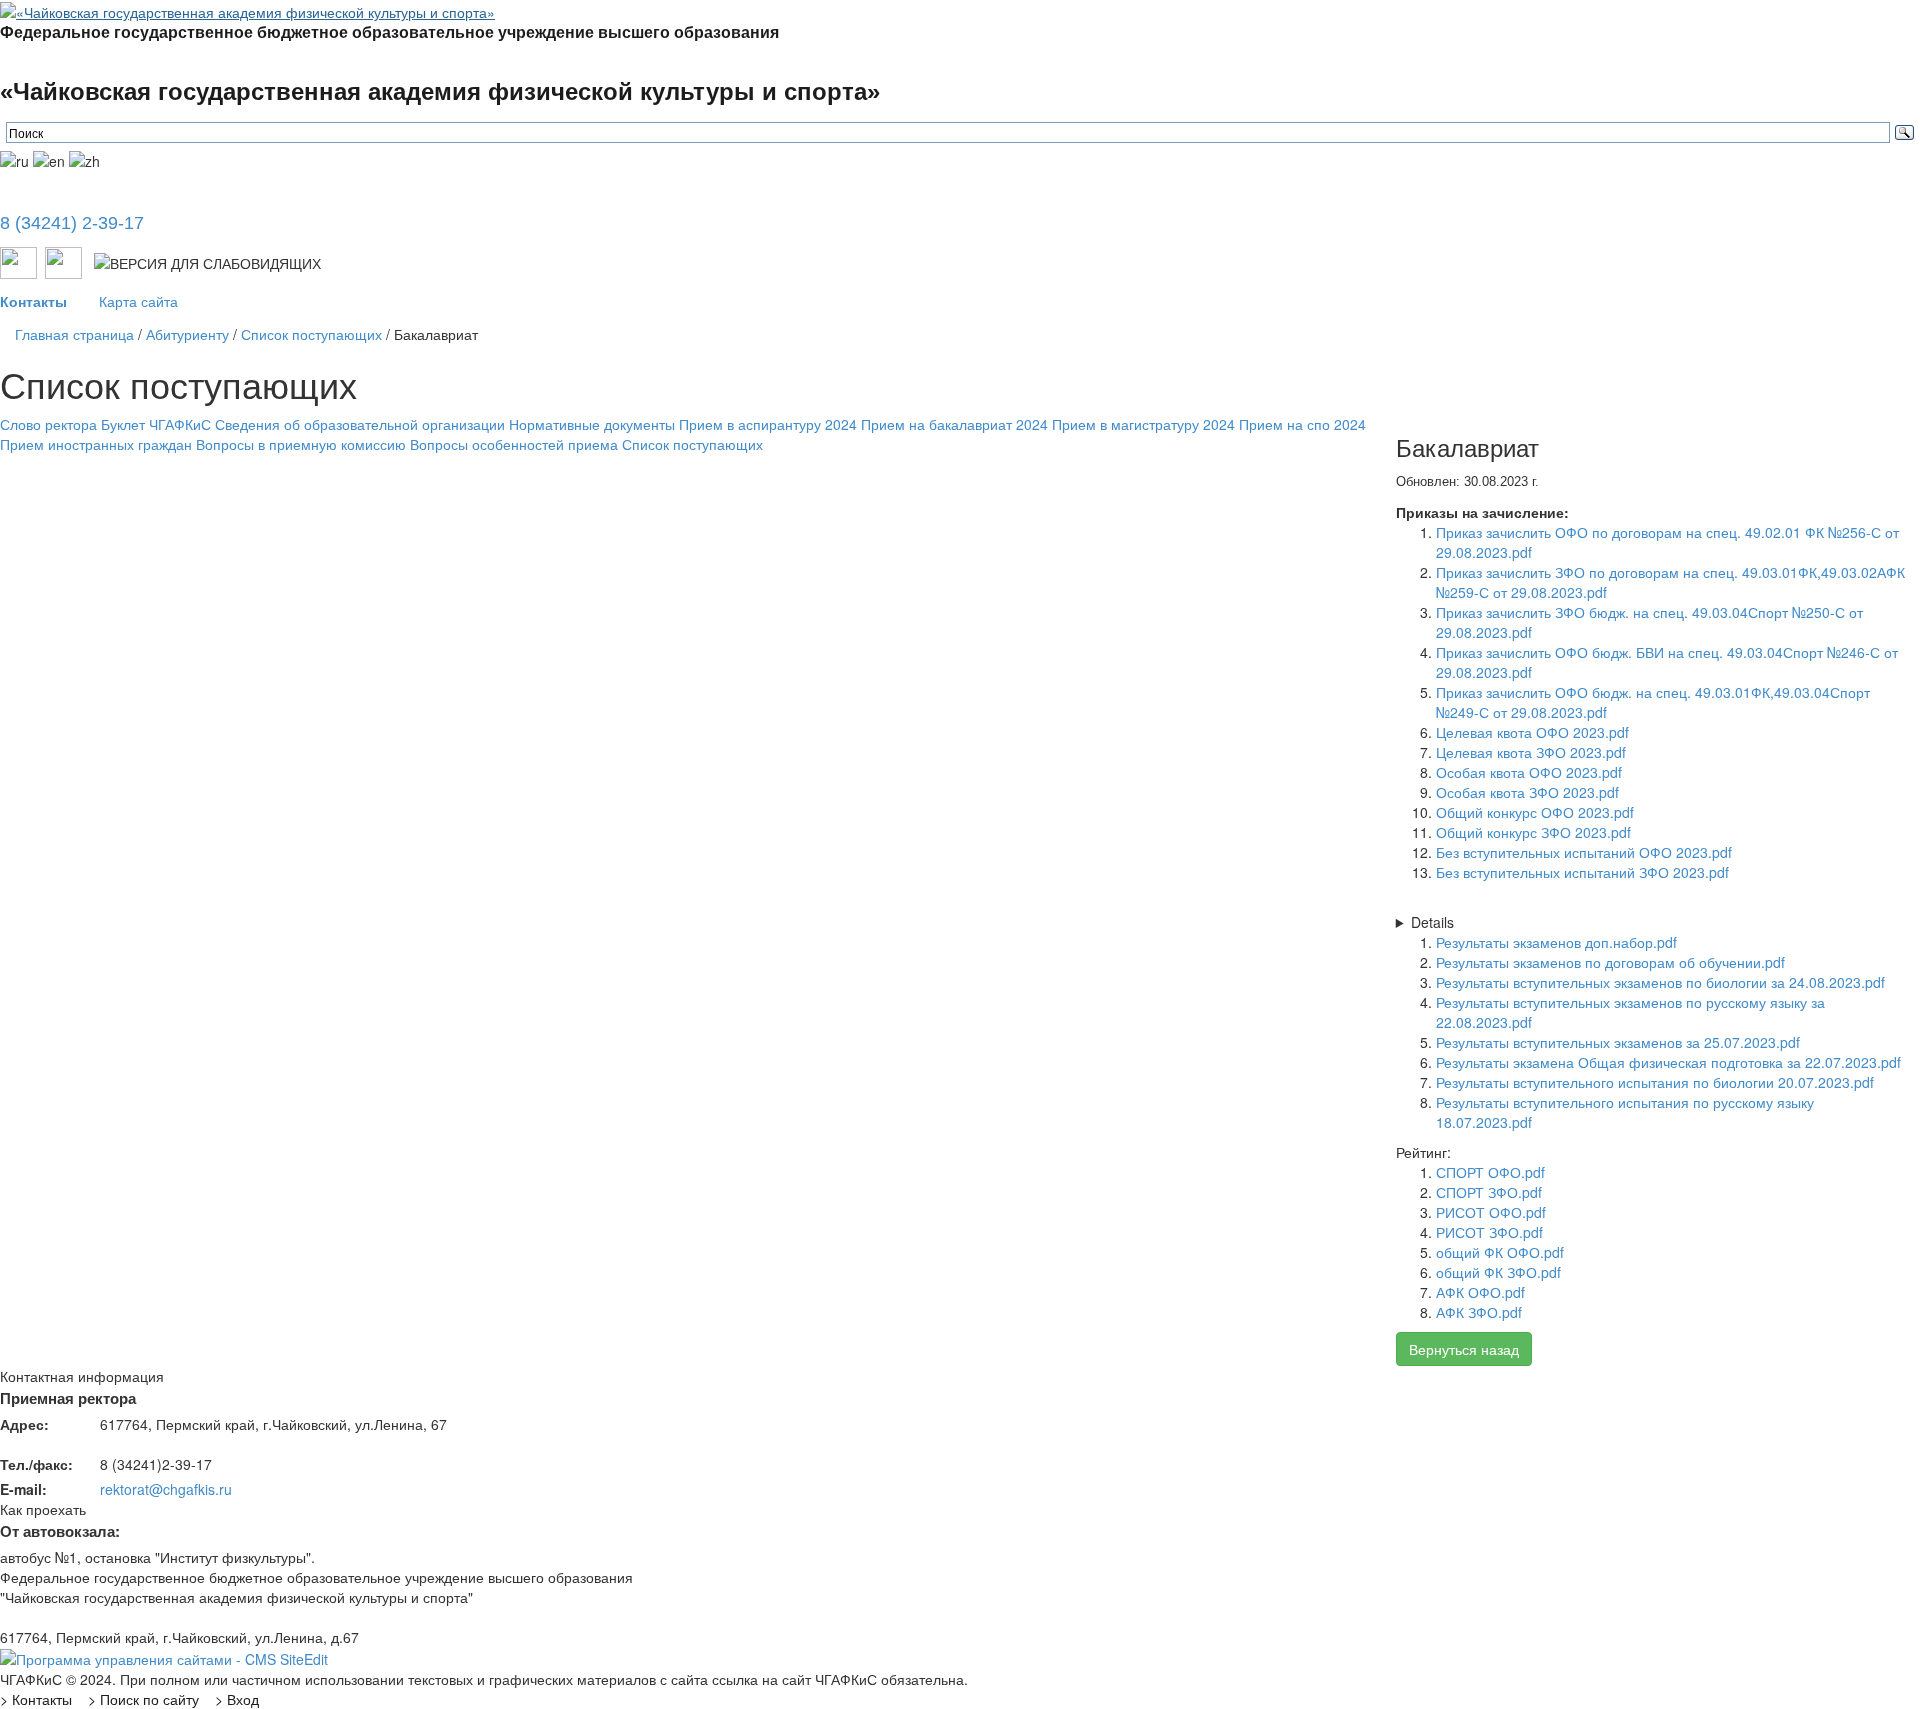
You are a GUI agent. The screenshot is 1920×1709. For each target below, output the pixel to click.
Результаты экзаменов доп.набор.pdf (1556, 942)
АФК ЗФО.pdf (1479, 1312)
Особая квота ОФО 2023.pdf (1529, 772)
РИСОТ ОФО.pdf (1491, 1212)
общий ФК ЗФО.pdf (1498, 1272)
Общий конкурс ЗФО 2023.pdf (1533, 832)
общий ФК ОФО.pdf (1500, 1252)
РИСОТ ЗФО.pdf (1489, 1232)
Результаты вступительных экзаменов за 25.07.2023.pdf (1618, 1042)
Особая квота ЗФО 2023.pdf (1527, 792)
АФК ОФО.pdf (1480, 1292)
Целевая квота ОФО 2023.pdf (1532, 732)
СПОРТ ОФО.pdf (1490, 1172)
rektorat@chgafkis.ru (166, 1489)
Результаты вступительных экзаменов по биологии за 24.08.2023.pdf (1660, 982)
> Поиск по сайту (143, 1699)
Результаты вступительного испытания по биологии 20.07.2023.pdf (1655, 1082)
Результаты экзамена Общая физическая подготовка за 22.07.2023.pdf (1668, 1062)
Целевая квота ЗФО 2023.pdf (1531, 752)
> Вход (237, 1699)
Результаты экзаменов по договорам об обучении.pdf (1610, 962)
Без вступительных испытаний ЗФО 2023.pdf (1582, 872)
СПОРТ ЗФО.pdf (1489, 1192)
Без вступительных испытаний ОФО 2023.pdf (1584, 852)
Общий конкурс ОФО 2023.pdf (1535, 812)
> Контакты (36, 1699)
